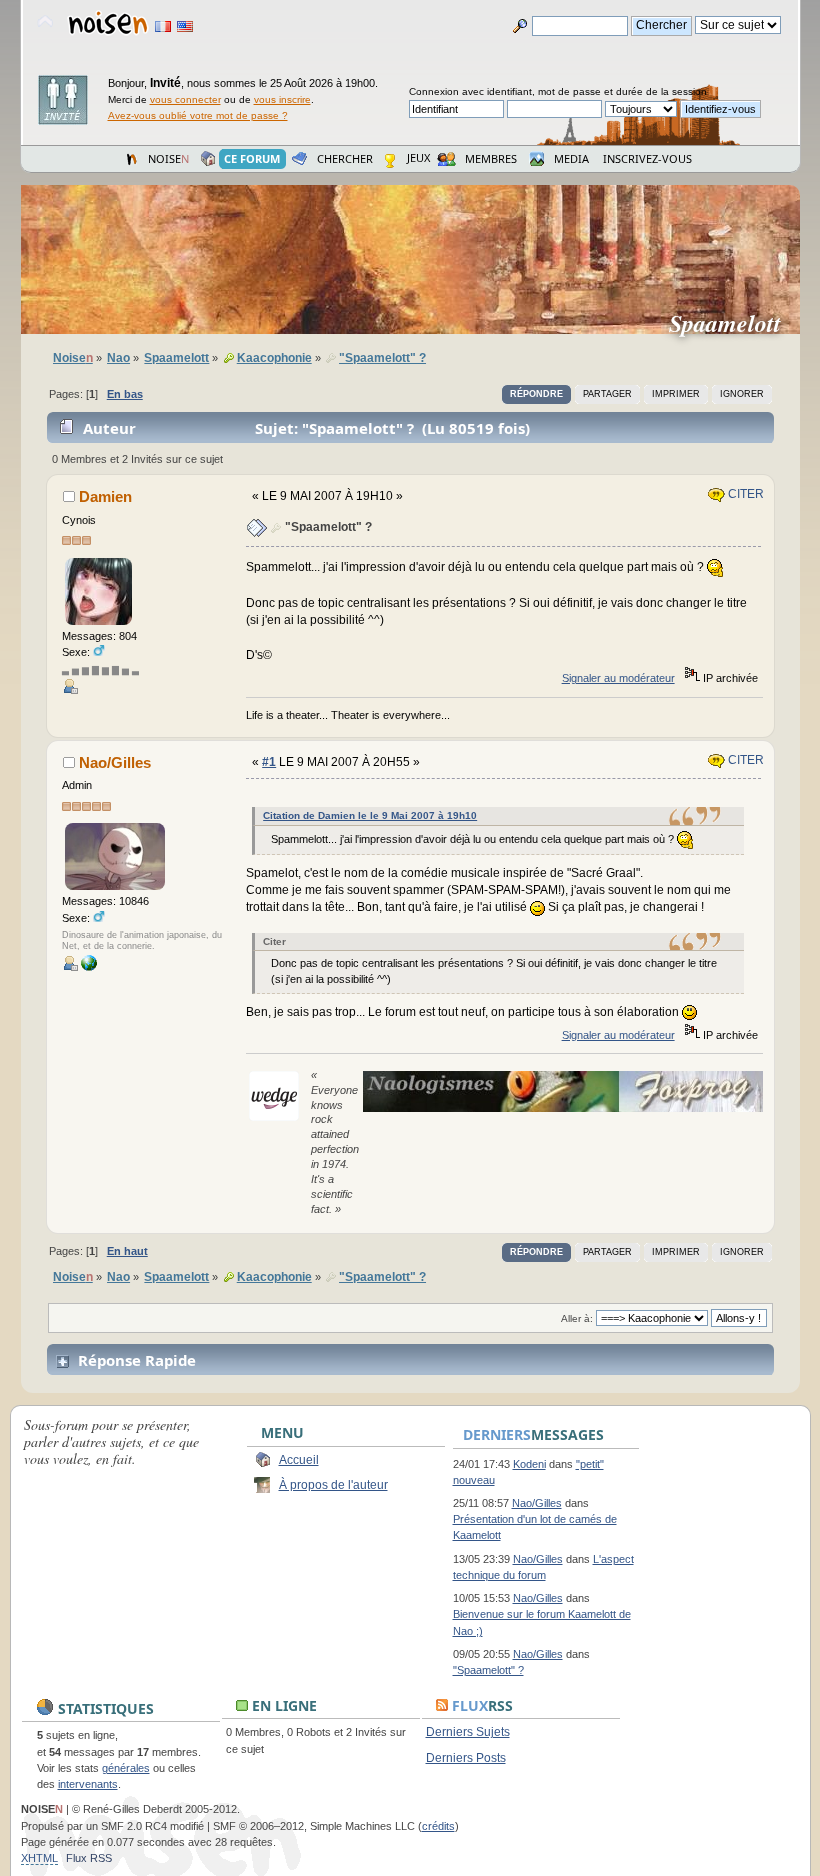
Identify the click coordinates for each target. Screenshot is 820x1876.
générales (126, 1768)
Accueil (299, 1460)
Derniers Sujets (468, 1732)
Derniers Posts (466, 1758)
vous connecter (185, 99)
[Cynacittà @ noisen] (89, 967)
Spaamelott (733, 323)
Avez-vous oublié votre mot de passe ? (198, 115)
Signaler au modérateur (618, 678)
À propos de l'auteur (333, 1485)
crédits (438, 1826)
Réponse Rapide (137, 1360)
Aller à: (577, 1318)
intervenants (88, 1784)
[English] (185, 26)
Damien (105, 496)
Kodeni (529, 1464)
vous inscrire (282, 99)
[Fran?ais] (163, 26)
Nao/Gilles (115, 762)
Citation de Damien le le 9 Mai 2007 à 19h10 (370, 815)
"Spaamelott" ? (488, 1670)
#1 (269, 762)
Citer (744, 494)
